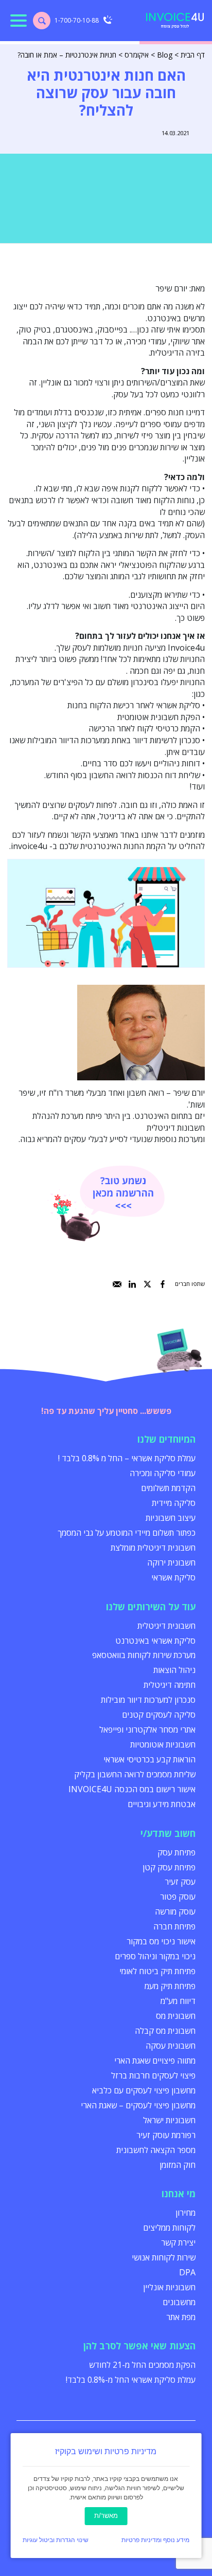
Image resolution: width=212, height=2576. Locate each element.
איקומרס (137, 55)
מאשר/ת (106, 2516)
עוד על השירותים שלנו (151, 1607)
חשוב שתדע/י (168, 1833)
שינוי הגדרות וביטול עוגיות (56, 2540)
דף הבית (193, 55)
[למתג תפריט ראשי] (19, 21)
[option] (106, 913)
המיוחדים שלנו (166, 1439)
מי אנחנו (179, 2194)
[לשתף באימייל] (117, 1284)
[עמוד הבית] (175, 21)
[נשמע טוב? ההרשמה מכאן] (106, 1203)
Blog (165, 55)
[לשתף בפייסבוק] (163, 1284)
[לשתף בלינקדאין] (132, 1284)
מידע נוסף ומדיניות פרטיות (155, 2540)
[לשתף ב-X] (147, 1284)
